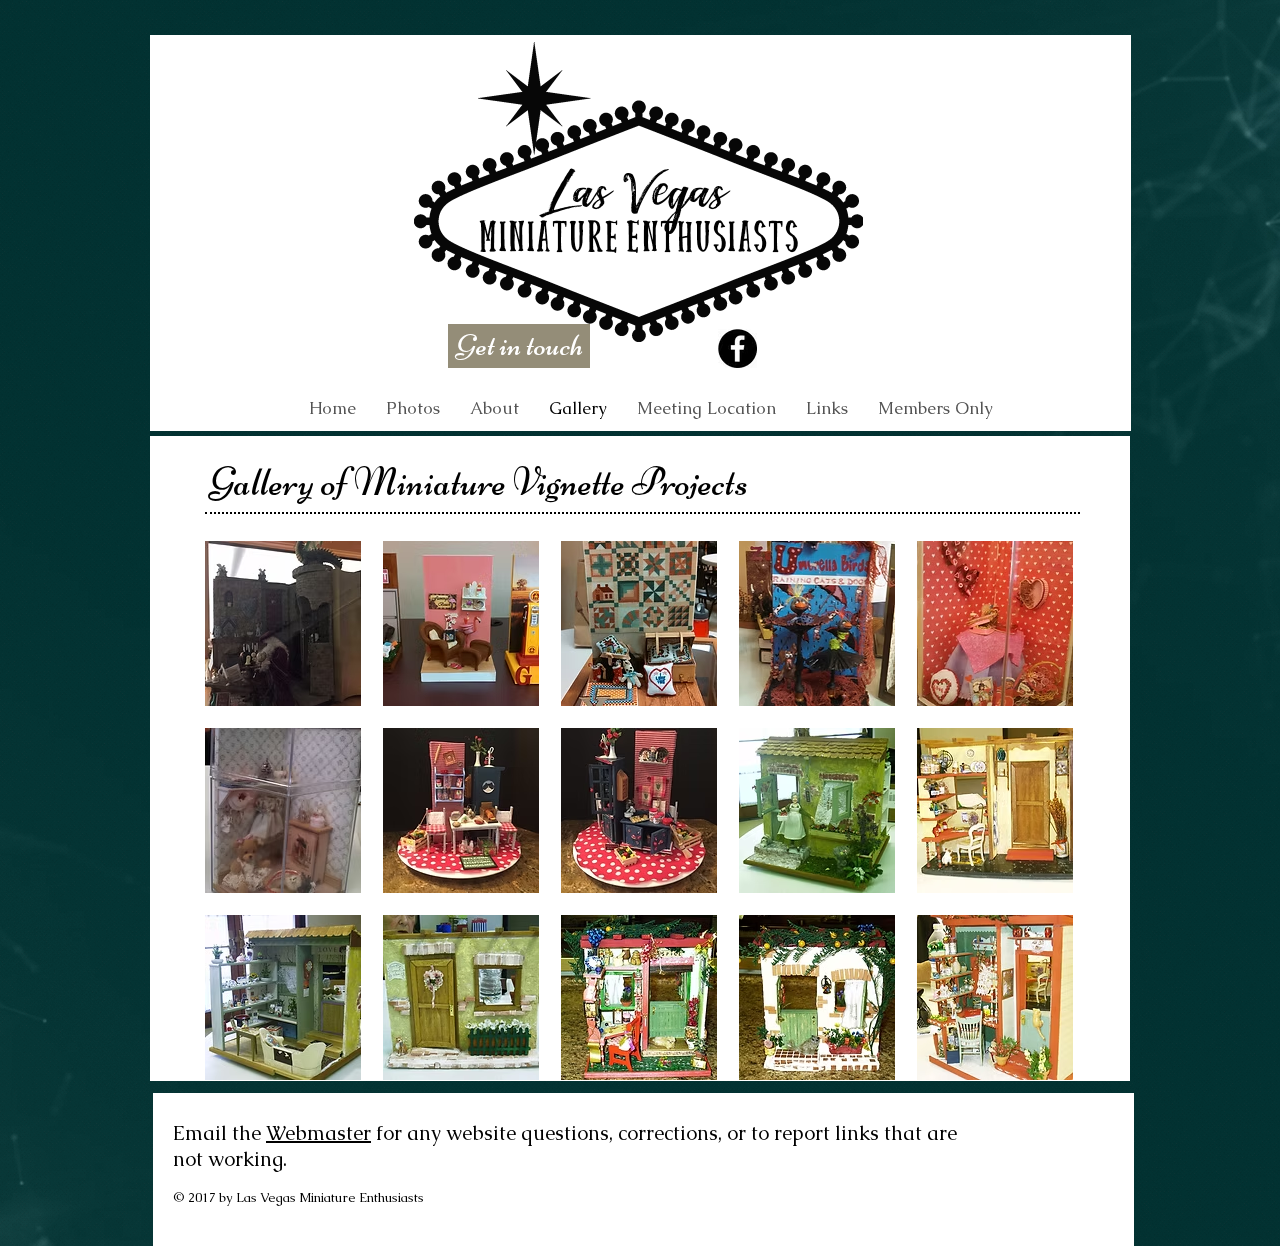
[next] (1030, 828)
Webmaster (318, 1133)
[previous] (247, 828)
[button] (935, 408)
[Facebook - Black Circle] (737, 348)
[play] (1032, 1065)
